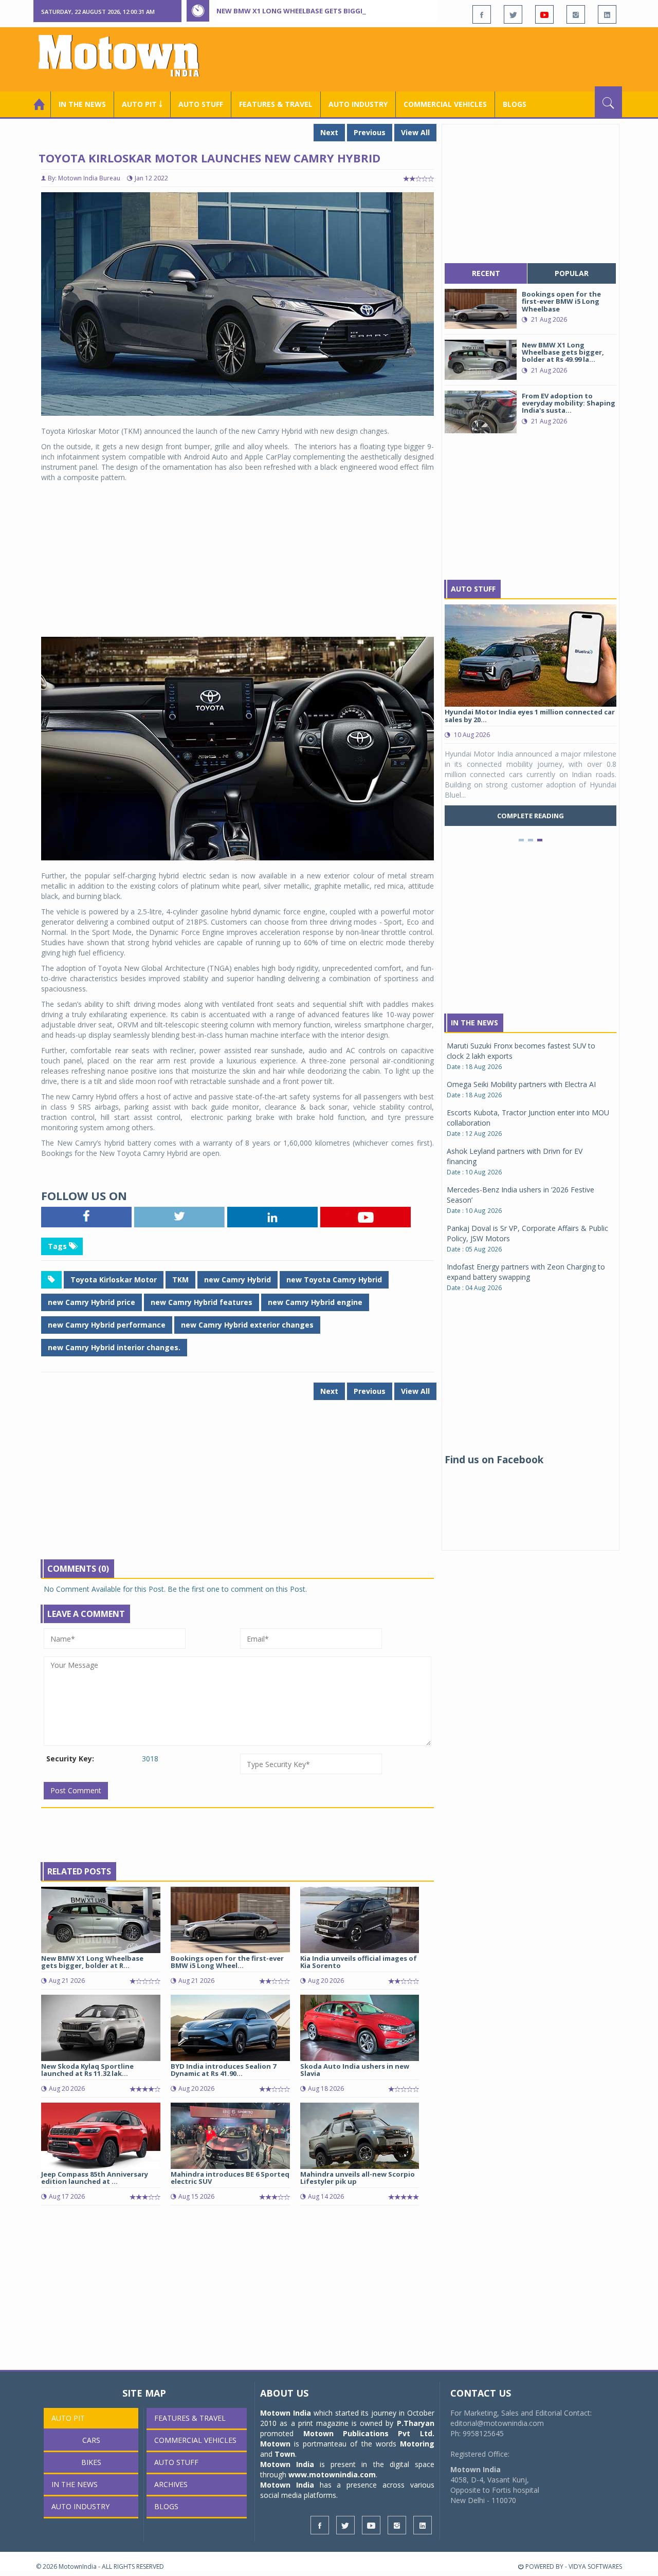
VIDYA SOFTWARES (595, 2566)
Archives (171, 2484)
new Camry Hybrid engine (315, 1302)
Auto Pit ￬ (142, 104)
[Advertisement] (435, 58)
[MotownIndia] (126, 56)
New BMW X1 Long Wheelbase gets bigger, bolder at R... (92, 1962)
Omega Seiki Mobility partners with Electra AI (521, 1084)
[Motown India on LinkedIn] (607, 14)
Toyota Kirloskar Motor (114, 1280)
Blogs (515, 104)
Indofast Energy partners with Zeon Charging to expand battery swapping (526, 1272)
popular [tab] (572, 273)
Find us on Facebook (494, 1460)
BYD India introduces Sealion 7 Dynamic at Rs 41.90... (223, 2070)
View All (415, 132)
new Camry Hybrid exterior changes (247, 1325)
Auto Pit (68, 2418)
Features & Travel (276, 104)
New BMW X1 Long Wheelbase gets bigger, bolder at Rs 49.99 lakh (336, 11)
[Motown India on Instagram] (576, 14)
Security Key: (70, 1759)
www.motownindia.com (332, 2474)
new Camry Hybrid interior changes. (114, 1347)
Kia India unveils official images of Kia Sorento (359, 1962)
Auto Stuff (201, 104)
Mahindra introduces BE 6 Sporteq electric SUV (230, 2178)
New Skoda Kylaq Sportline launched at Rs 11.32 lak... (87, 2070)
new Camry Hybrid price (92, 1302)
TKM (180, 1280)
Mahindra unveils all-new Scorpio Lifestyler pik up (358, 2178)
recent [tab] (486, 273)
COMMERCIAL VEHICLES (445, 104)
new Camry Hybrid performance (107, 1325)
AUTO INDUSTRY (358, 104)
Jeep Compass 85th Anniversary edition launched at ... (95, 2178)
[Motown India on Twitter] (513, 14)
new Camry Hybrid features (202, 1302)
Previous (370, 132)
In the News (82, 104)
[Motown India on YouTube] (544, 14)
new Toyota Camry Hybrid (334, 1280)
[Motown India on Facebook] (482, 14)
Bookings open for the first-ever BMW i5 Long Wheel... (227, 1962)
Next (329, 132)
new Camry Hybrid (237, 1280)
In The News (474, 1023)
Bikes (91, 2462)
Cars (91, 2440)
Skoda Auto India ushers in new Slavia (355, 2070)
